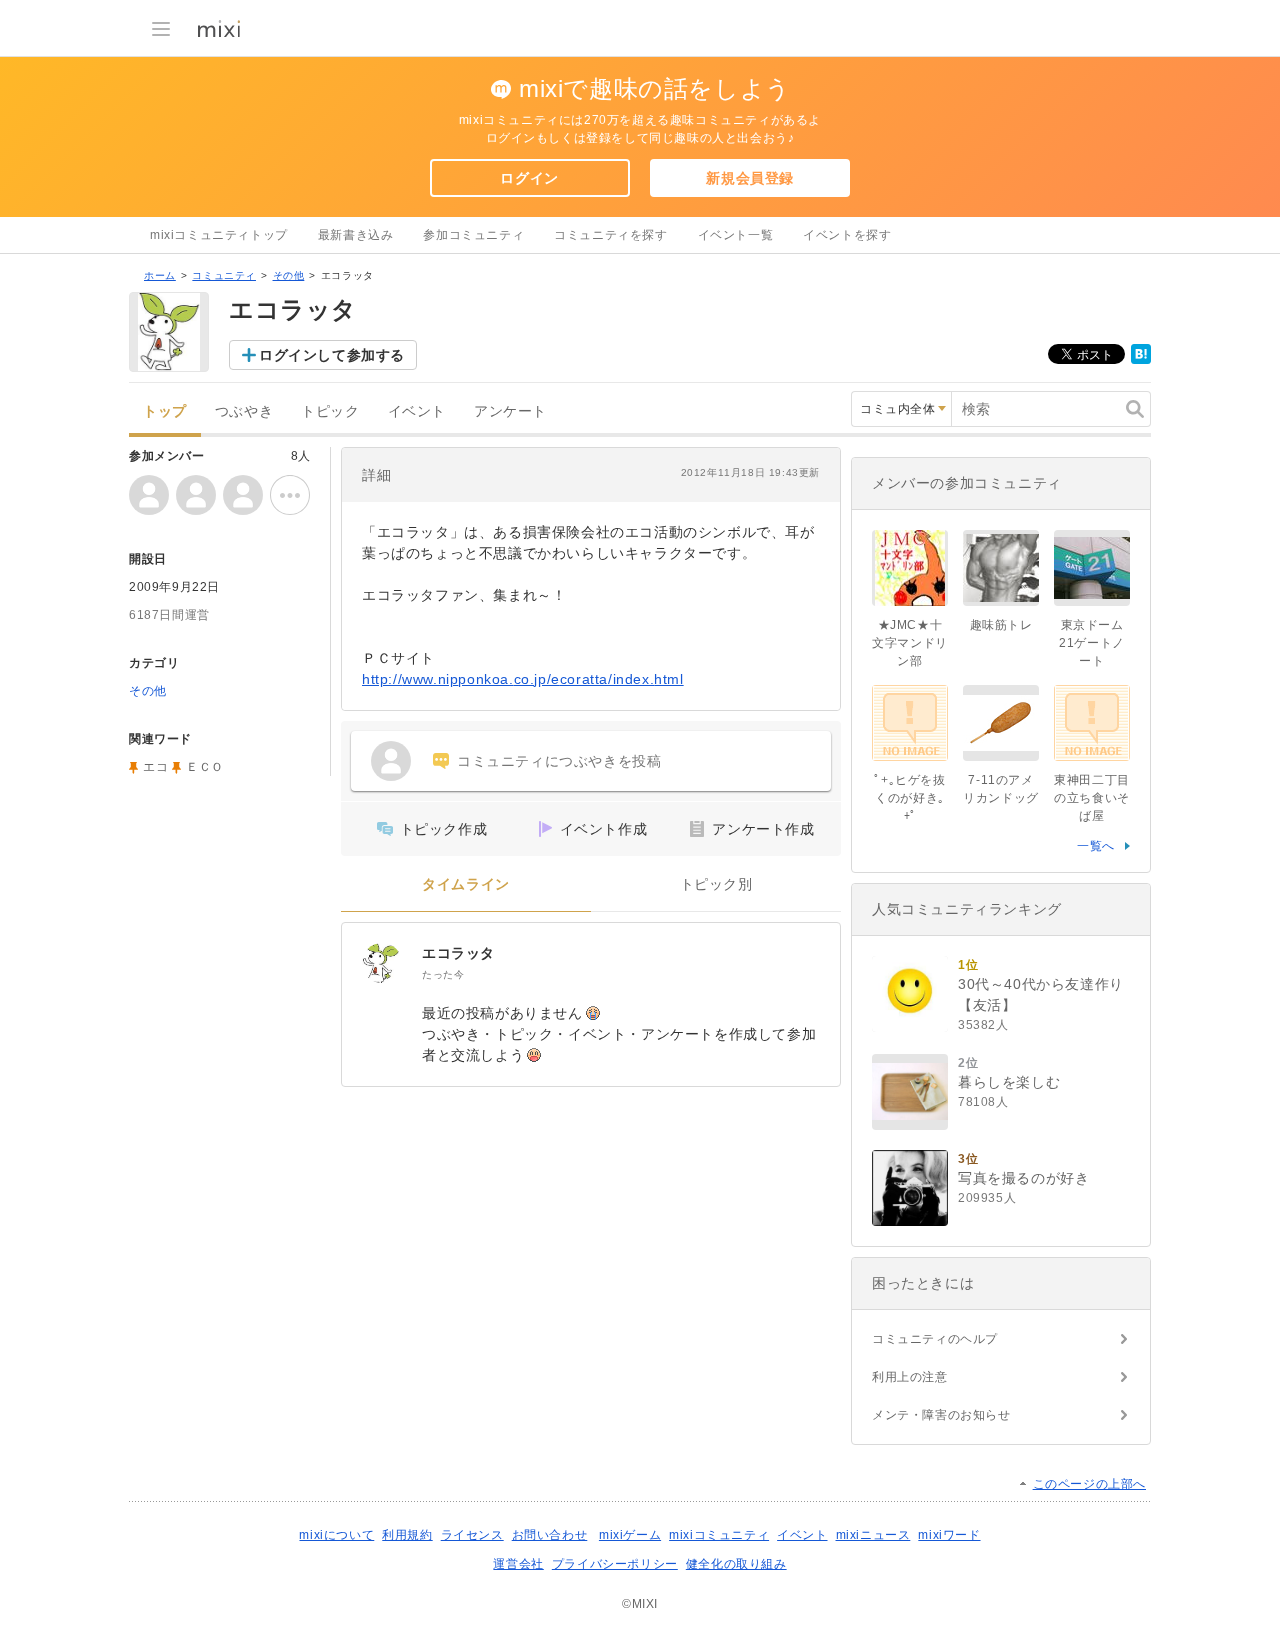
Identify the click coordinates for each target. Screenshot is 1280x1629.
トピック (330, 411)
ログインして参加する (332, 355)
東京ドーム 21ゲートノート (1097, 643)
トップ (165, 411)
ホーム (160, 275)
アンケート (510, 411)
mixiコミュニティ (719, 1535)
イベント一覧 (736, 235)
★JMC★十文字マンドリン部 (910, 643)
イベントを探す (847, 235)
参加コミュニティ (473, 235)
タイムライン (466, 884)
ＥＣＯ (205, 767)
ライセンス (472, 1535)
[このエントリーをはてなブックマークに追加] (1141, 360)
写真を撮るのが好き (1023, 1178)
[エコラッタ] (382, 963)
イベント (417, 411)
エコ (155, 767)
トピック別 (716, 884)
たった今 (443, 974)
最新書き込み (356, 235)
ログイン (529, 178)
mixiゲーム (630, 1535)
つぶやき (244, 411)
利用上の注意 (910, 1377)
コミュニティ (224, 275)
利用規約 (407, 1535)
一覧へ (1096, 846)
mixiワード (949, 1535)
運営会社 (518, 1564)
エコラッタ (458, 953)
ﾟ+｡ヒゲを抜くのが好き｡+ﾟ (909, 798)
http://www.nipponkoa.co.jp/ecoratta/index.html (523, 679)
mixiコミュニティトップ (219, 235)
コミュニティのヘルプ (935, 1339)
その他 (289, 275)
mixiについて (336, 1535)
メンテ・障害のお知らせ (941, 1415)
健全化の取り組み (736, 1564)
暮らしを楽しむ (1009, 1082)
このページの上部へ (1089, 1484)
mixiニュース (873, 1535)
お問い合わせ (550, 1535)
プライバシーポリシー (615, 1564)
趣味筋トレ (1001, 625)
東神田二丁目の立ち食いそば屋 (1092, 798)
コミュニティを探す (610, 235)
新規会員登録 (750, 178)
